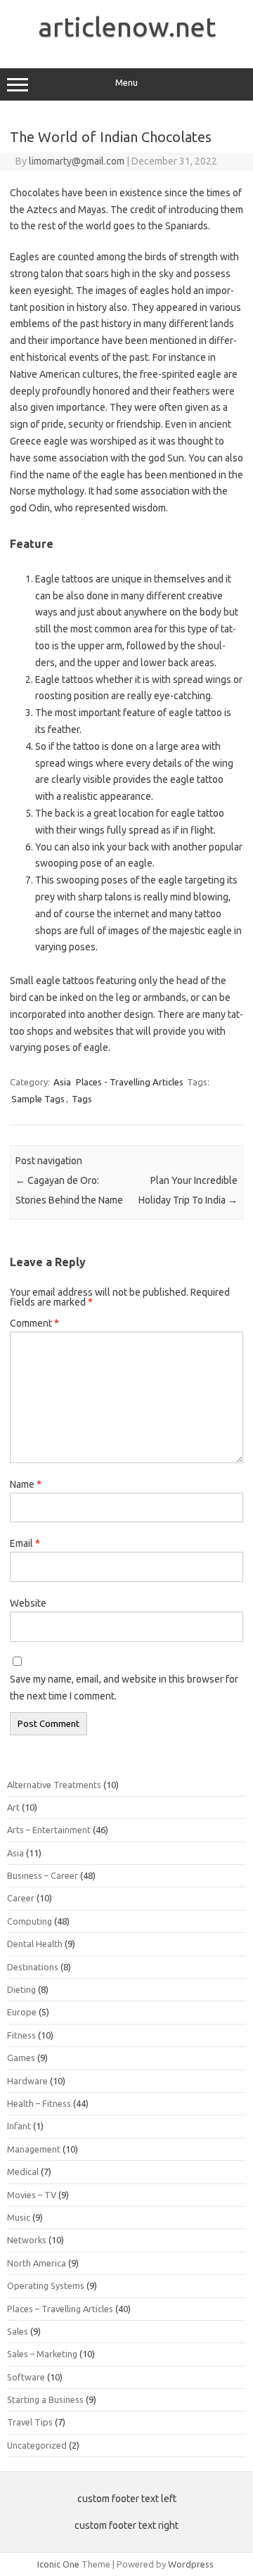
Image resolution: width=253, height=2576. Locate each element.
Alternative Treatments (54, 1785)
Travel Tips (30, 2422)
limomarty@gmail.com (77, 161)
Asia (62, 1082)
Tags (82, 1099)
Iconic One (58, 2564)
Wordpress (191, 2564)
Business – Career (43, 1875)
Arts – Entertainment (49, 1830)
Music (19, 2217)
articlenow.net (127, 27)
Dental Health (35, 1944)
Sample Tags (38, 1099)
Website (28, 1603)
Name (26, 1484)
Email (25, 1543)
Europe (22, 2012)
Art (13, 1807)
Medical (23, 2172)
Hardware (27, 2081)
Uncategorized (37, 2445)
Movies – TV (32, 2195)
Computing (30, 1921)
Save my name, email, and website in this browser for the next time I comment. (124, 1688)
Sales (18, 2331)
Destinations (33, 1967)
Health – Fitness (39, 2103)
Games (21, 2058)
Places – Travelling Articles (60, 2309)
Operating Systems (46, 2285)
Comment (34, 1323)
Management (34, 2149)
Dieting (21, 1989)
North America (37, 2263)
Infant (19, 2126)
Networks (27, 2240)
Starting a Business (45, 2399)
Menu (126, 83)
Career (21, 1898)
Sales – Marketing (42, 2354)
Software (26, 2377)
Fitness (21, 2035)
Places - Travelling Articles (130, 1082)
